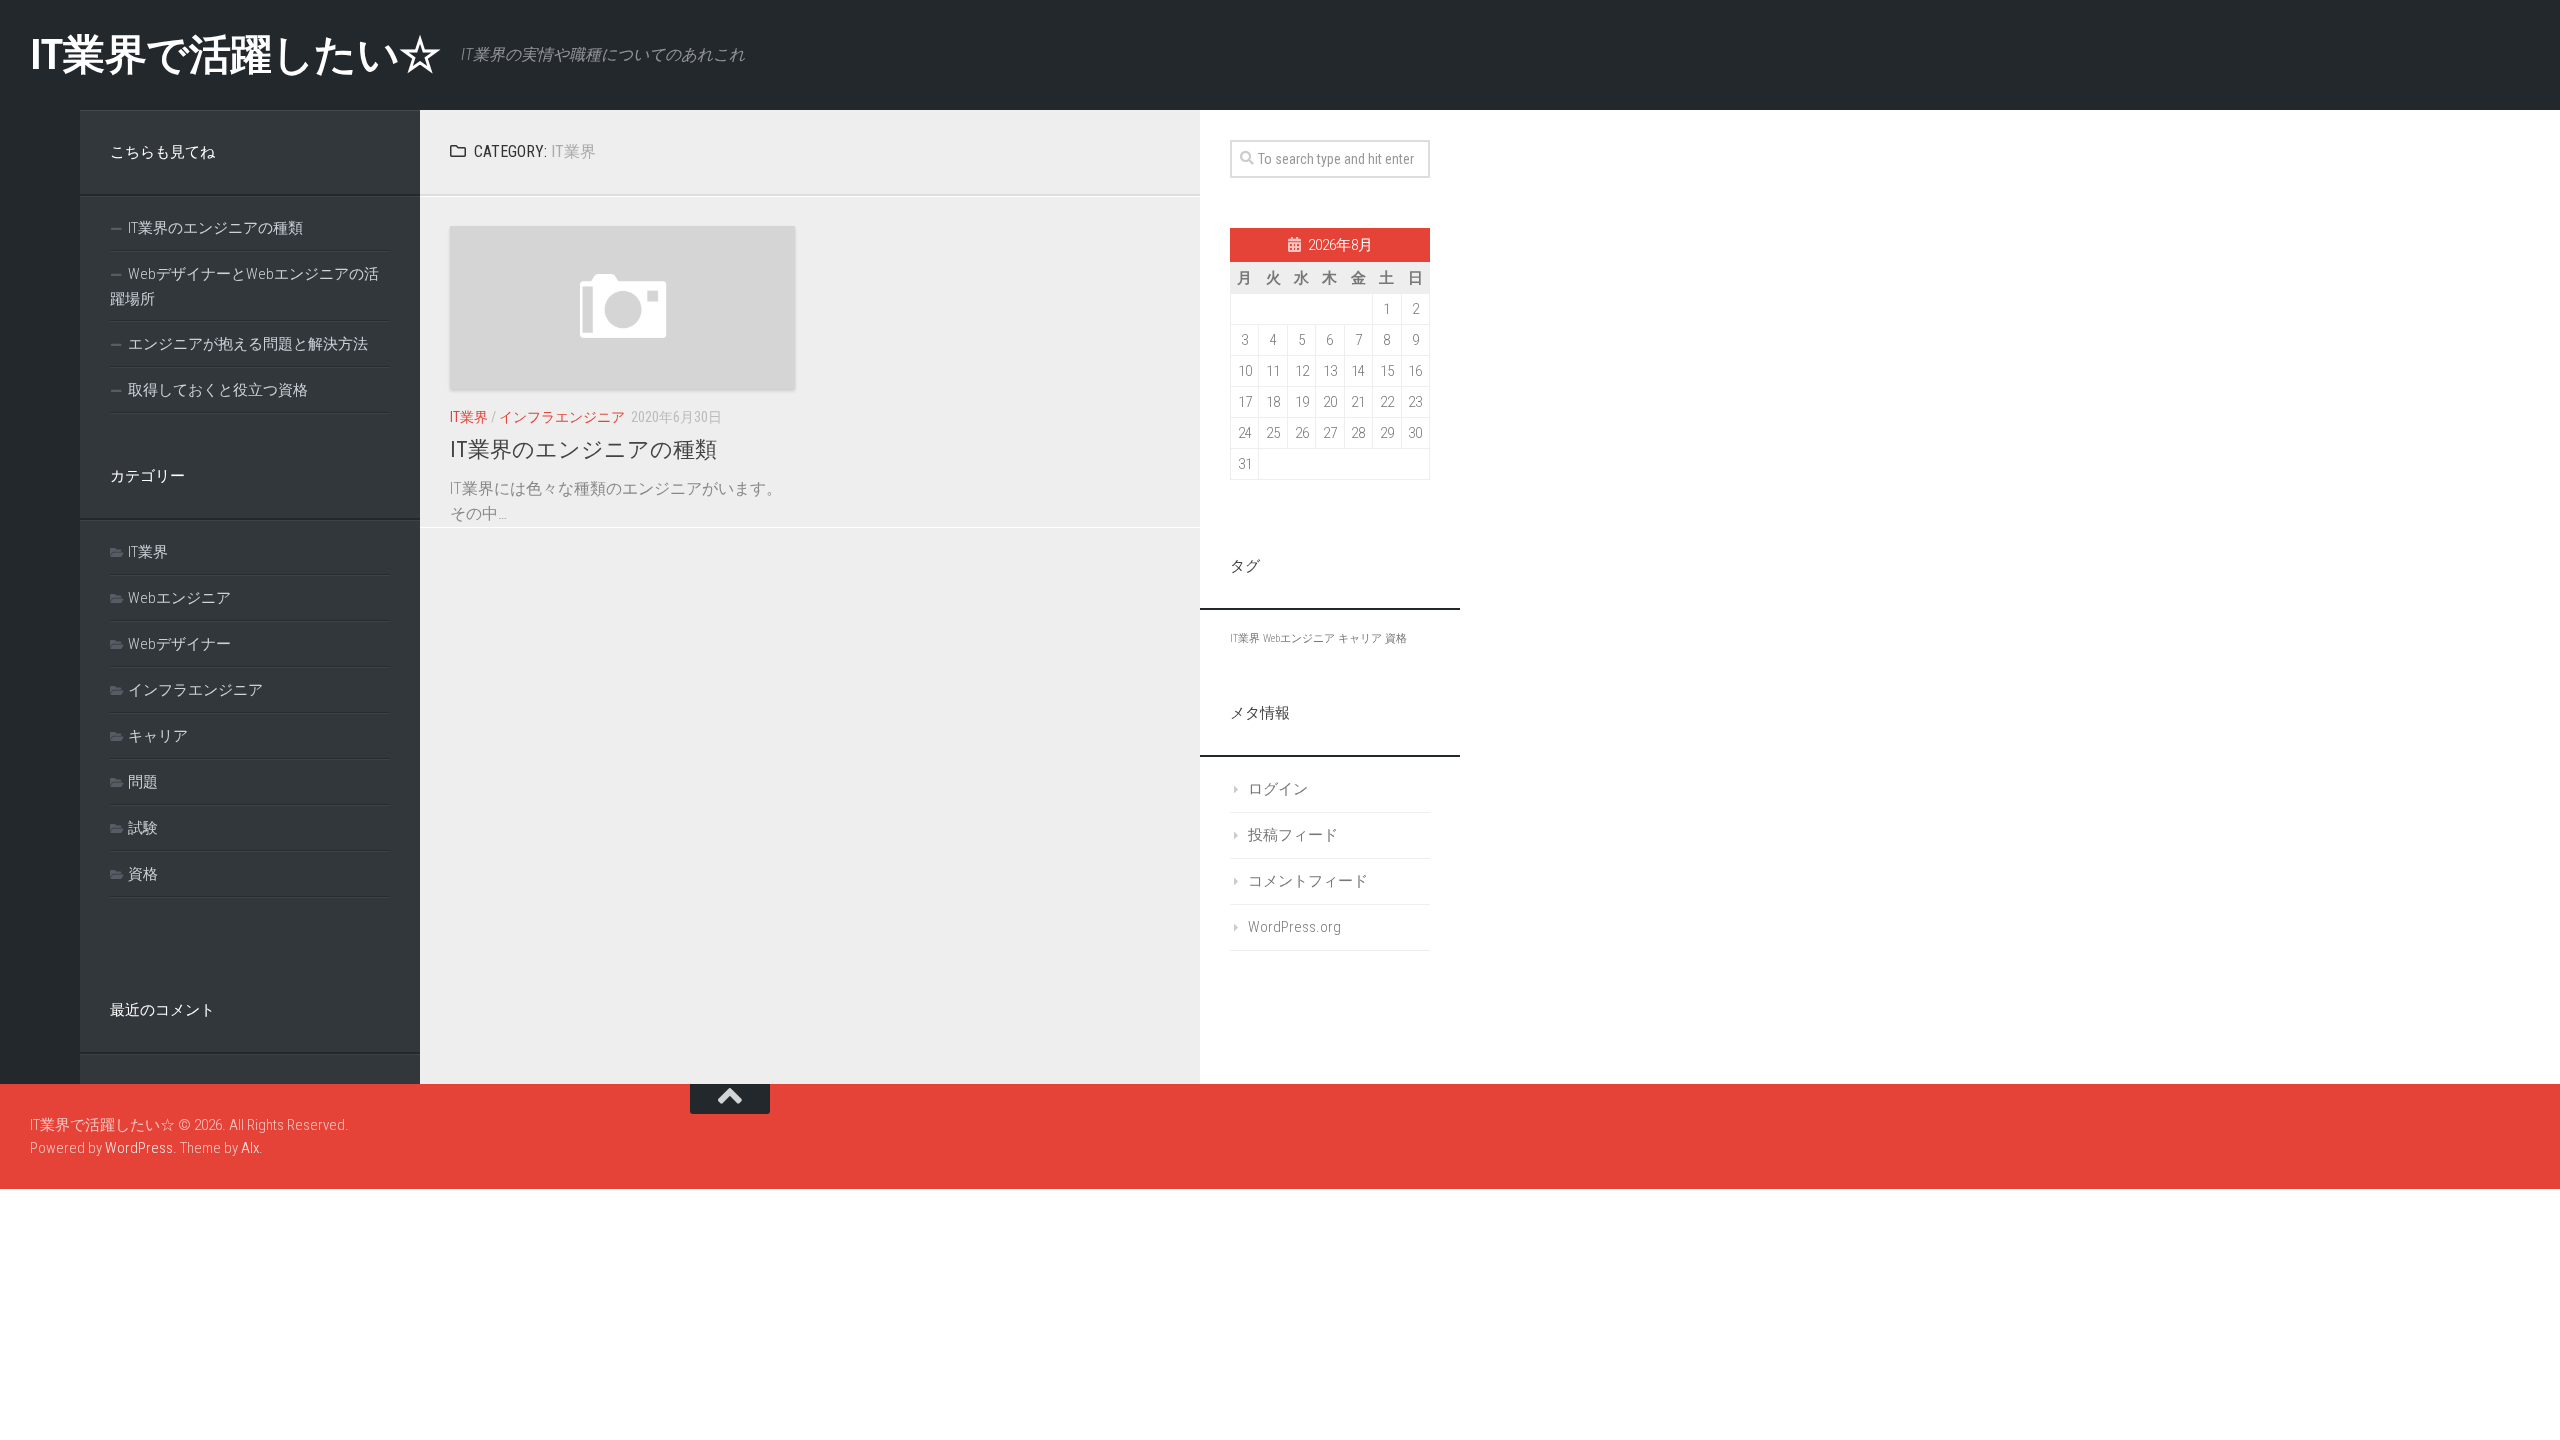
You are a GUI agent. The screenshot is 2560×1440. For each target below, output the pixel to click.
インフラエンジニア (562, 417)
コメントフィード (1308, 881)
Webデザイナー (179, 644)
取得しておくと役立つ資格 (218, 390)
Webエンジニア (179, 598)
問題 (143, 782)
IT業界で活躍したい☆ (235, 54)
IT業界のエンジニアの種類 (583, 449)
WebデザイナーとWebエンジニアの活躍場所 (244, 286)
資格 (143, 874)
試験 (143, 828)
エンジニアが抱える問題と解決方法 (248, 344)
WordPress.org (1294, 927)
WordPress (139, 1148)
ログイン (1278, 789)
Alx (250, 1148)
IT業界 (469, 417)
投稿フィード (1293, 835)
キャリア (158, 736)
